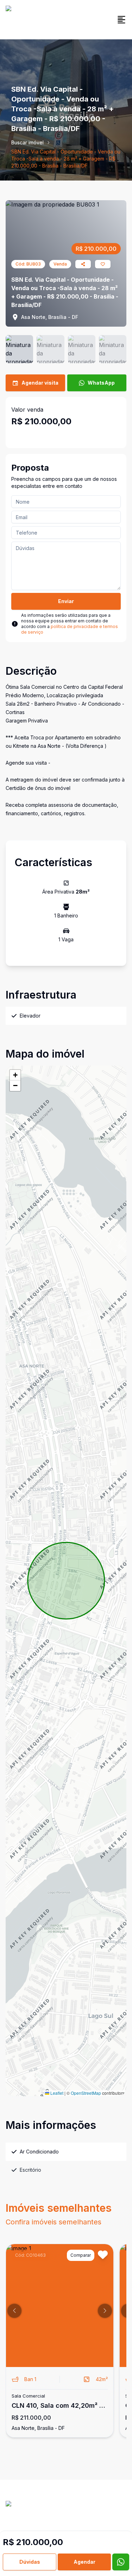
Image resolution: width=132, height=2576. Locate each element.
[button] (15, 1075)
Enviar (66, 601)
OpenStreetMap (86, 2093)
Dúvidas (30, 2562)
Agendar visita (40, 383)
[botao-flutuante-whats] (121, 2562)
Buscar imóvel (27, 142)
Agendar (84, 2562)
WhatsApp (101, 383)
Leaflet (56, 2093)
